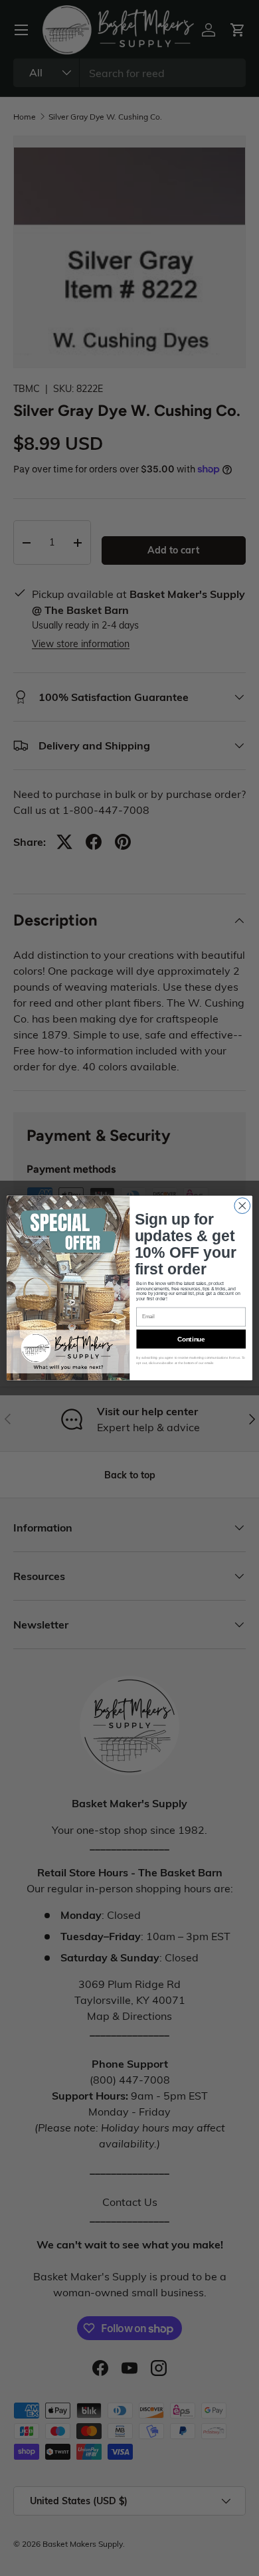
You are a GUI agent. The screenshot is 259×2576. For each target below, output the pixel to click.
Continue (191, 1339)
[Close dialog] (242, 1206)
